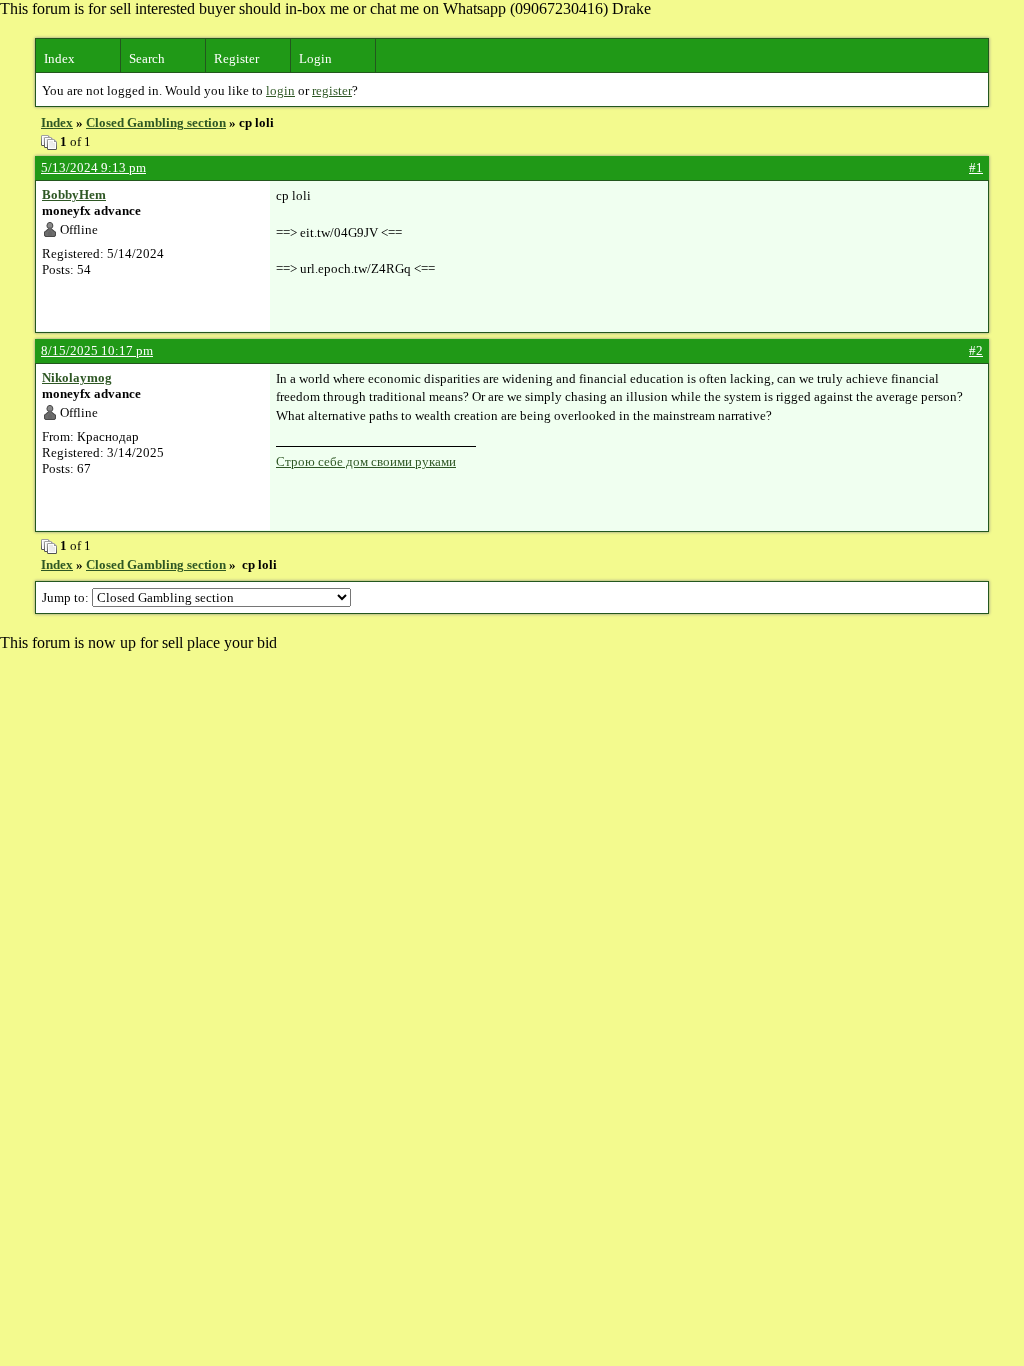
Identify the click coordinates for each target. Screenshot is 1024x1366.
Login (315, 58)
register (332, 90)
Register (236, 58)
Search (147, 58)
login (280, 90)
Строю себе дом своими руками (366, 461)
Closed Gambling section (156, 122)
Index (59, 58)
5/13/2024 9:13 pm (93, 167)
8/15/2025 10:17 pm (97, 350)
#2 (976, 350)
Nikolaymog (77, 377)
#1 (976, 167)
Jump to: (67, 597)
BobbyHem (74, 194)
